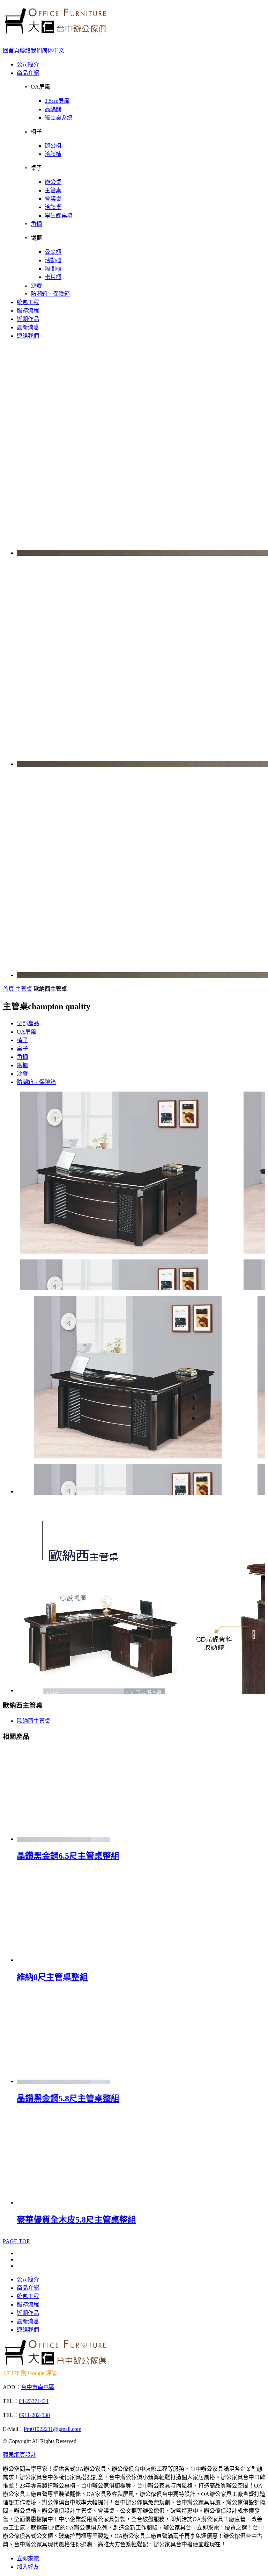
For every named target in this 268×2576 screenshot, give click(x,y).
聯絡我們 (31, 51)
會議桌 (53, 199)
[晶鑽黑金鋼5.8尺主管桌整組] (64, 2081)
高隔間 (53, 109)
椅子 (22, 1040)
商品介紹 (28, 73)
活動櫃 (53, 260)
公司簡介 (28, 64)
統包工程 (28, 302)
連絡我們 (28, 336)
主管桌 (53, 190)
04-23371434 (34, 2401)
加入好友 (28, 2567)
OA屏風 (27, 1032)
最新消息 (28, 327)
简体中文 (53, 51)
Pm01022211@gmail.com (53, 2429)
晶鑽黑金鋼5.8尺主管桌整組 (68, 2098)
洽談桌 (53, 207)
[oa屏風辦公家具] (55, 31)
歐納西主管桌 (33, 1721)
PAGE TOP (16, 2241)
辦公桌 (53, 182)
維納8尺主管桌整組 (52, 1977)
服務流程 (28, 311)
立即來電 (28, 2558)
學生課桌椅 (59, 216)
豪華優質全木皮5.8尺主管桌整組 (76, 2220)
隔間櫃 (53, 269)
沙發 (36, 285)
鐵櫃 (22, 1065)
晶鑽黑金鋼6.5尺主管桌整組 (68, 1856)
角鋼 (36, 224)
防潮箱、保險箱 (50, 294)
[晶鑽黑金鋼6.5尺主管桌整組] (64, 1839)
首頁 (8, 989)
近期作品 (28, 319)
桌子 (22, 1049)
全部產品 (28, 1023)
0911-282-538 (34, 2415)
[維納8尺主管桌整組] (64, 1960)
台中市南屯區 (38, 2387)
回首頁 (11, 51)
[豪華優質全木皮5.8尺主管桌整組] (64, 2202)
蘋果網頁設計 (20, 2455)
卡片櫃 (53, 277)
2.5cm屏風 (57, 101)
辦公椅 (53, 146)
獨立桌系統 (59, 118)
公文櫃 (53, 252)
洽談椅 (53, 154)
